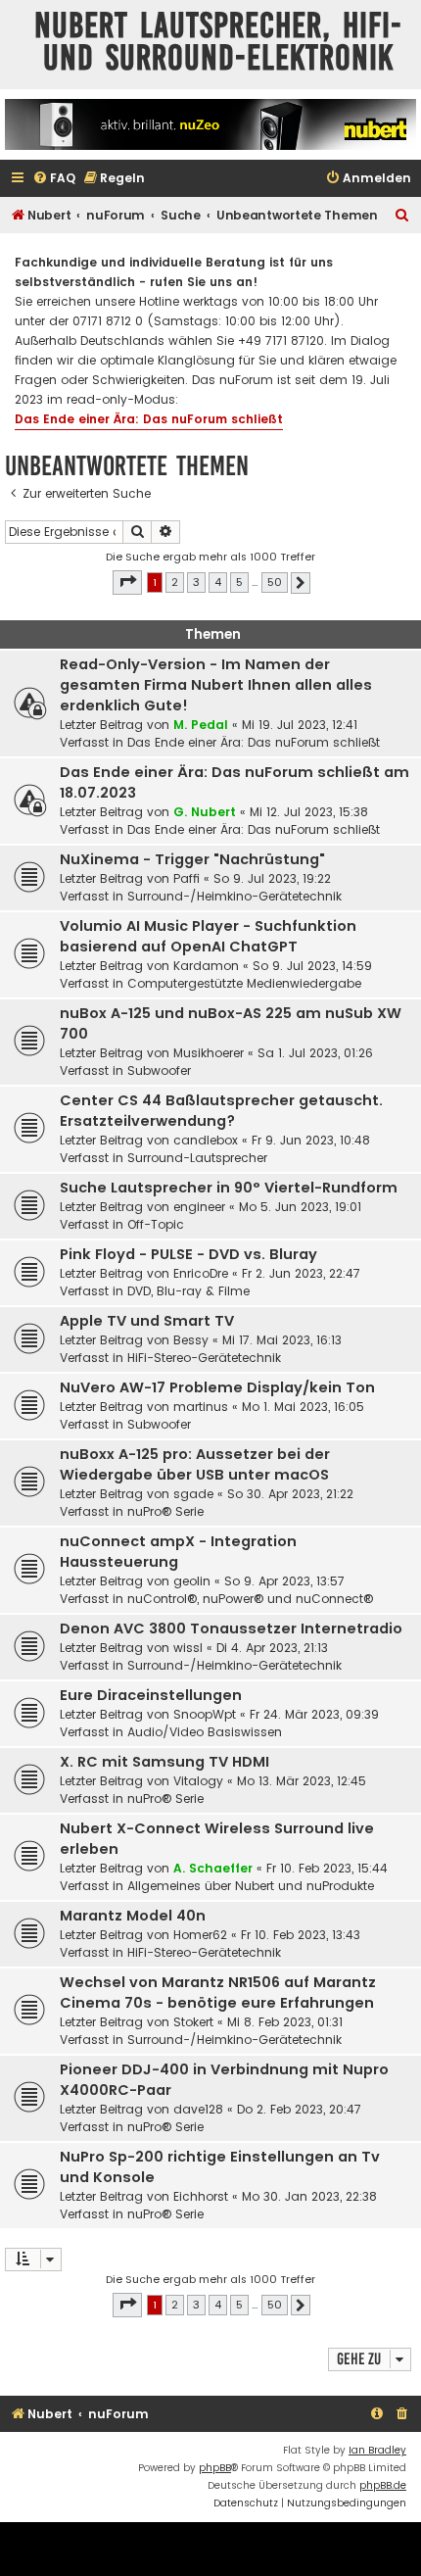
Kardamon (206, 966)
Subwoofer (159, 1070)
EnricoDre (201, 1273)
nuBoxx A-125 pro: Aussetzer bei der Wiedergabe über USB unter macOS (195, 1464)
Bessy (191, 1340)
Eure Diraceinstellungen (151, 1695)
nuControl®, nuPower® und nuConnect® (250, 1599)
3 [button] (196, 582)
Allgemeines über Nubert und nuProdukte (251, 1886)
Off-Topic (156, 1224)
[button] (127, 582)
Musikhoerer (209, 1053)
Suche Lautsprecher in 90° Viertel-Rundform (229, 1188)
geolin (192, 1581)
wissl (188, 1648)
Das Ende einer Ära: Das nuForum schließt (149, 419)
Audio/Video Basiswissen (205, 1732)
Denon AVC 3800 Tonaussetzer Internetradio (231, 1628)
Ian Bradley (377, 2450)
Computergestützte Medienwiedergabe (244, 983)
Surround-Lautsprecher (197, 1158)
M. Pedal (201, 725)
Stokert (193, 2022)
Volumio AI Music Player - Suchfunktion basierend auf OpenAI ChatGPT (208, 936)
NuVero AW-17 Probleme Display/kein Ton (217, 1387)
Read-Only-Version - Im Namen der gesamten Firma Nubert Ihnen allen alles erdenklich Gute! (216, 685)
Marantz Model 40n (133, 1916)
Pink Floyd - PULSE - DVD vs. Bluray (188, 1254)
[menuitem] (54, 179)
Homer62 (200, 1935)
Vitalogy (198, 1781)
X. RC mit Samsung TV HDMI (164, 1762)
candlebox (206, 1140)
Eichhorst (201, 2196)
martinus (201, 1407)
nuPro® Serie (165, 1511)
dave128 (198, 2109)
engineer (199, 1207)
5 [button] (239, 582)
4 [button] (218, 582)
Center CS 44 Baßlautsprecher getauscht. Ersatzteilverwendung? (221, 1111)
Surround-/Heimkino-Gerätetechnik (234, 896)
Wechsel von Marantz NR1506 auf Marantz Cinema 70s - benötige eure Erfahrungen (218, 1993)
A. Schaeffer (213, 1868)
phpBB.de (383, 2485)
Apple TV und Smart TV (147, 1321)
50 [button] (275, 582)
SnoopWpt (205, 1714)
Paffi (187, 878)
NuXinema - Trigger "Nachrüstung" (192, 859)
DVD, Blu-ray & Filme (188, 1291)
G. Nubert (205, 812)
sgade (193, 1494)
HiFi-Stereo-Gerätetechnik (204, 1358)
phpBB (215, 2468)
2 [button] (175, 582)
